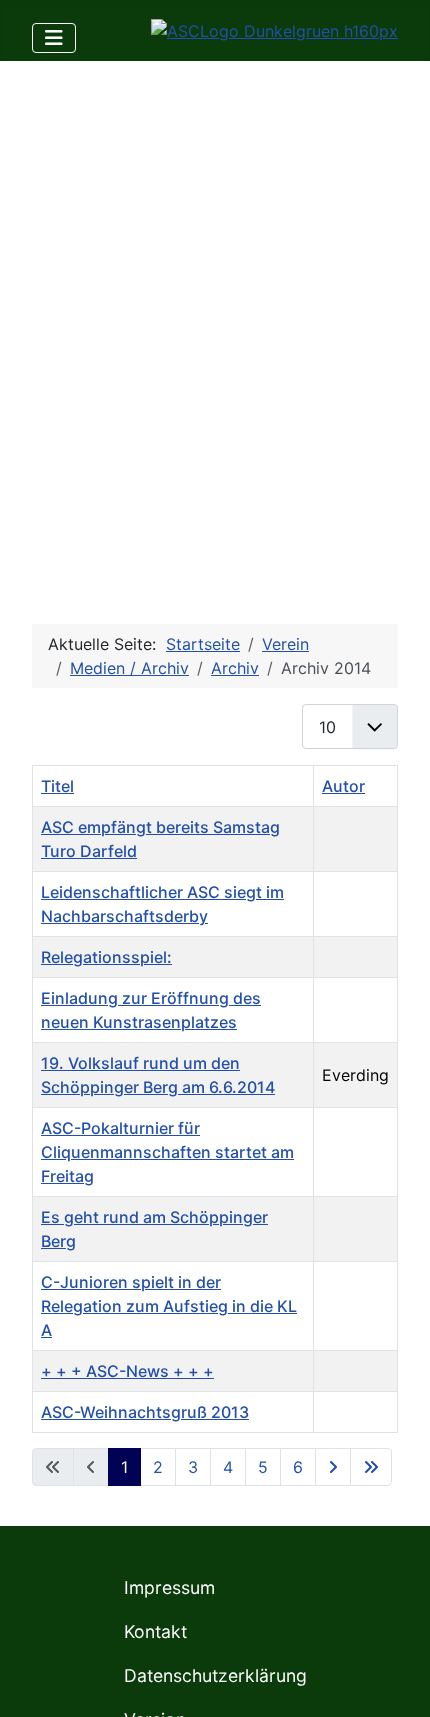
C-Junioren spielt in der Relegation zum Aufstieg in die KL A (169, 1306)
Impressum (169, 1587)
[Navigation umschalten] (54, 38)
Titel (57, 786)
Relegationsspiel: (106, 957)
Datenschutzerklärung (215, 1675)
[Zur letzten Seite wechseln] (371, 1467)
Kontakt (155, 1631)
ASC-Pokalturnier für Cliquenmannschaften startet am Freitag (167, 1152)
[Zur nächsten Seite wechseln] (333, 1467)
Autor (343, 786)
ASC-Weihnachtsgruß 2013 (145, 1412)
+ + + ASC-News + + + (127, 1371)
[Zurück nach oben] (395, 1680)
